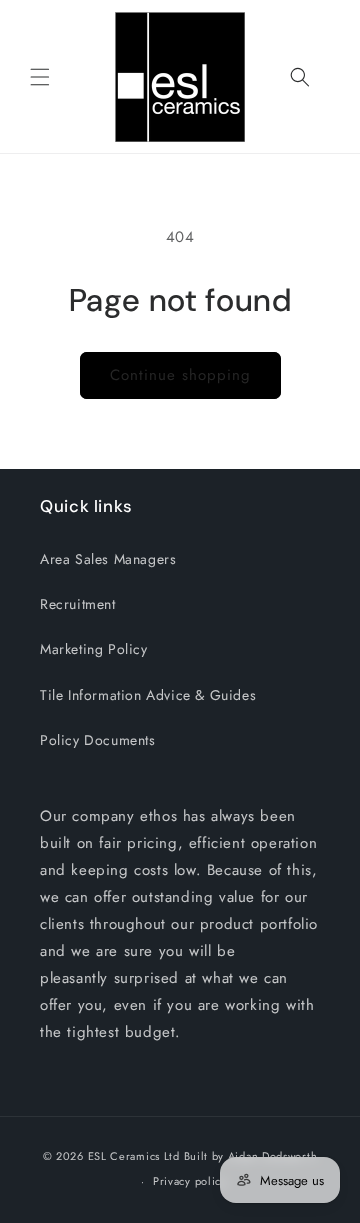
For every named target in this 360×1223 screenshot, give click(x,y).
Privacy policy (190, 1181)
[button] (40, 77)
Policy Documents (98, 740)
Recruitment (78, 604)
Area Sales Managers (108, 559)
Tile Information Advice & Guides (148, 695)
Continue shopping (180, 375)
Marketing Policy (94, 649)
